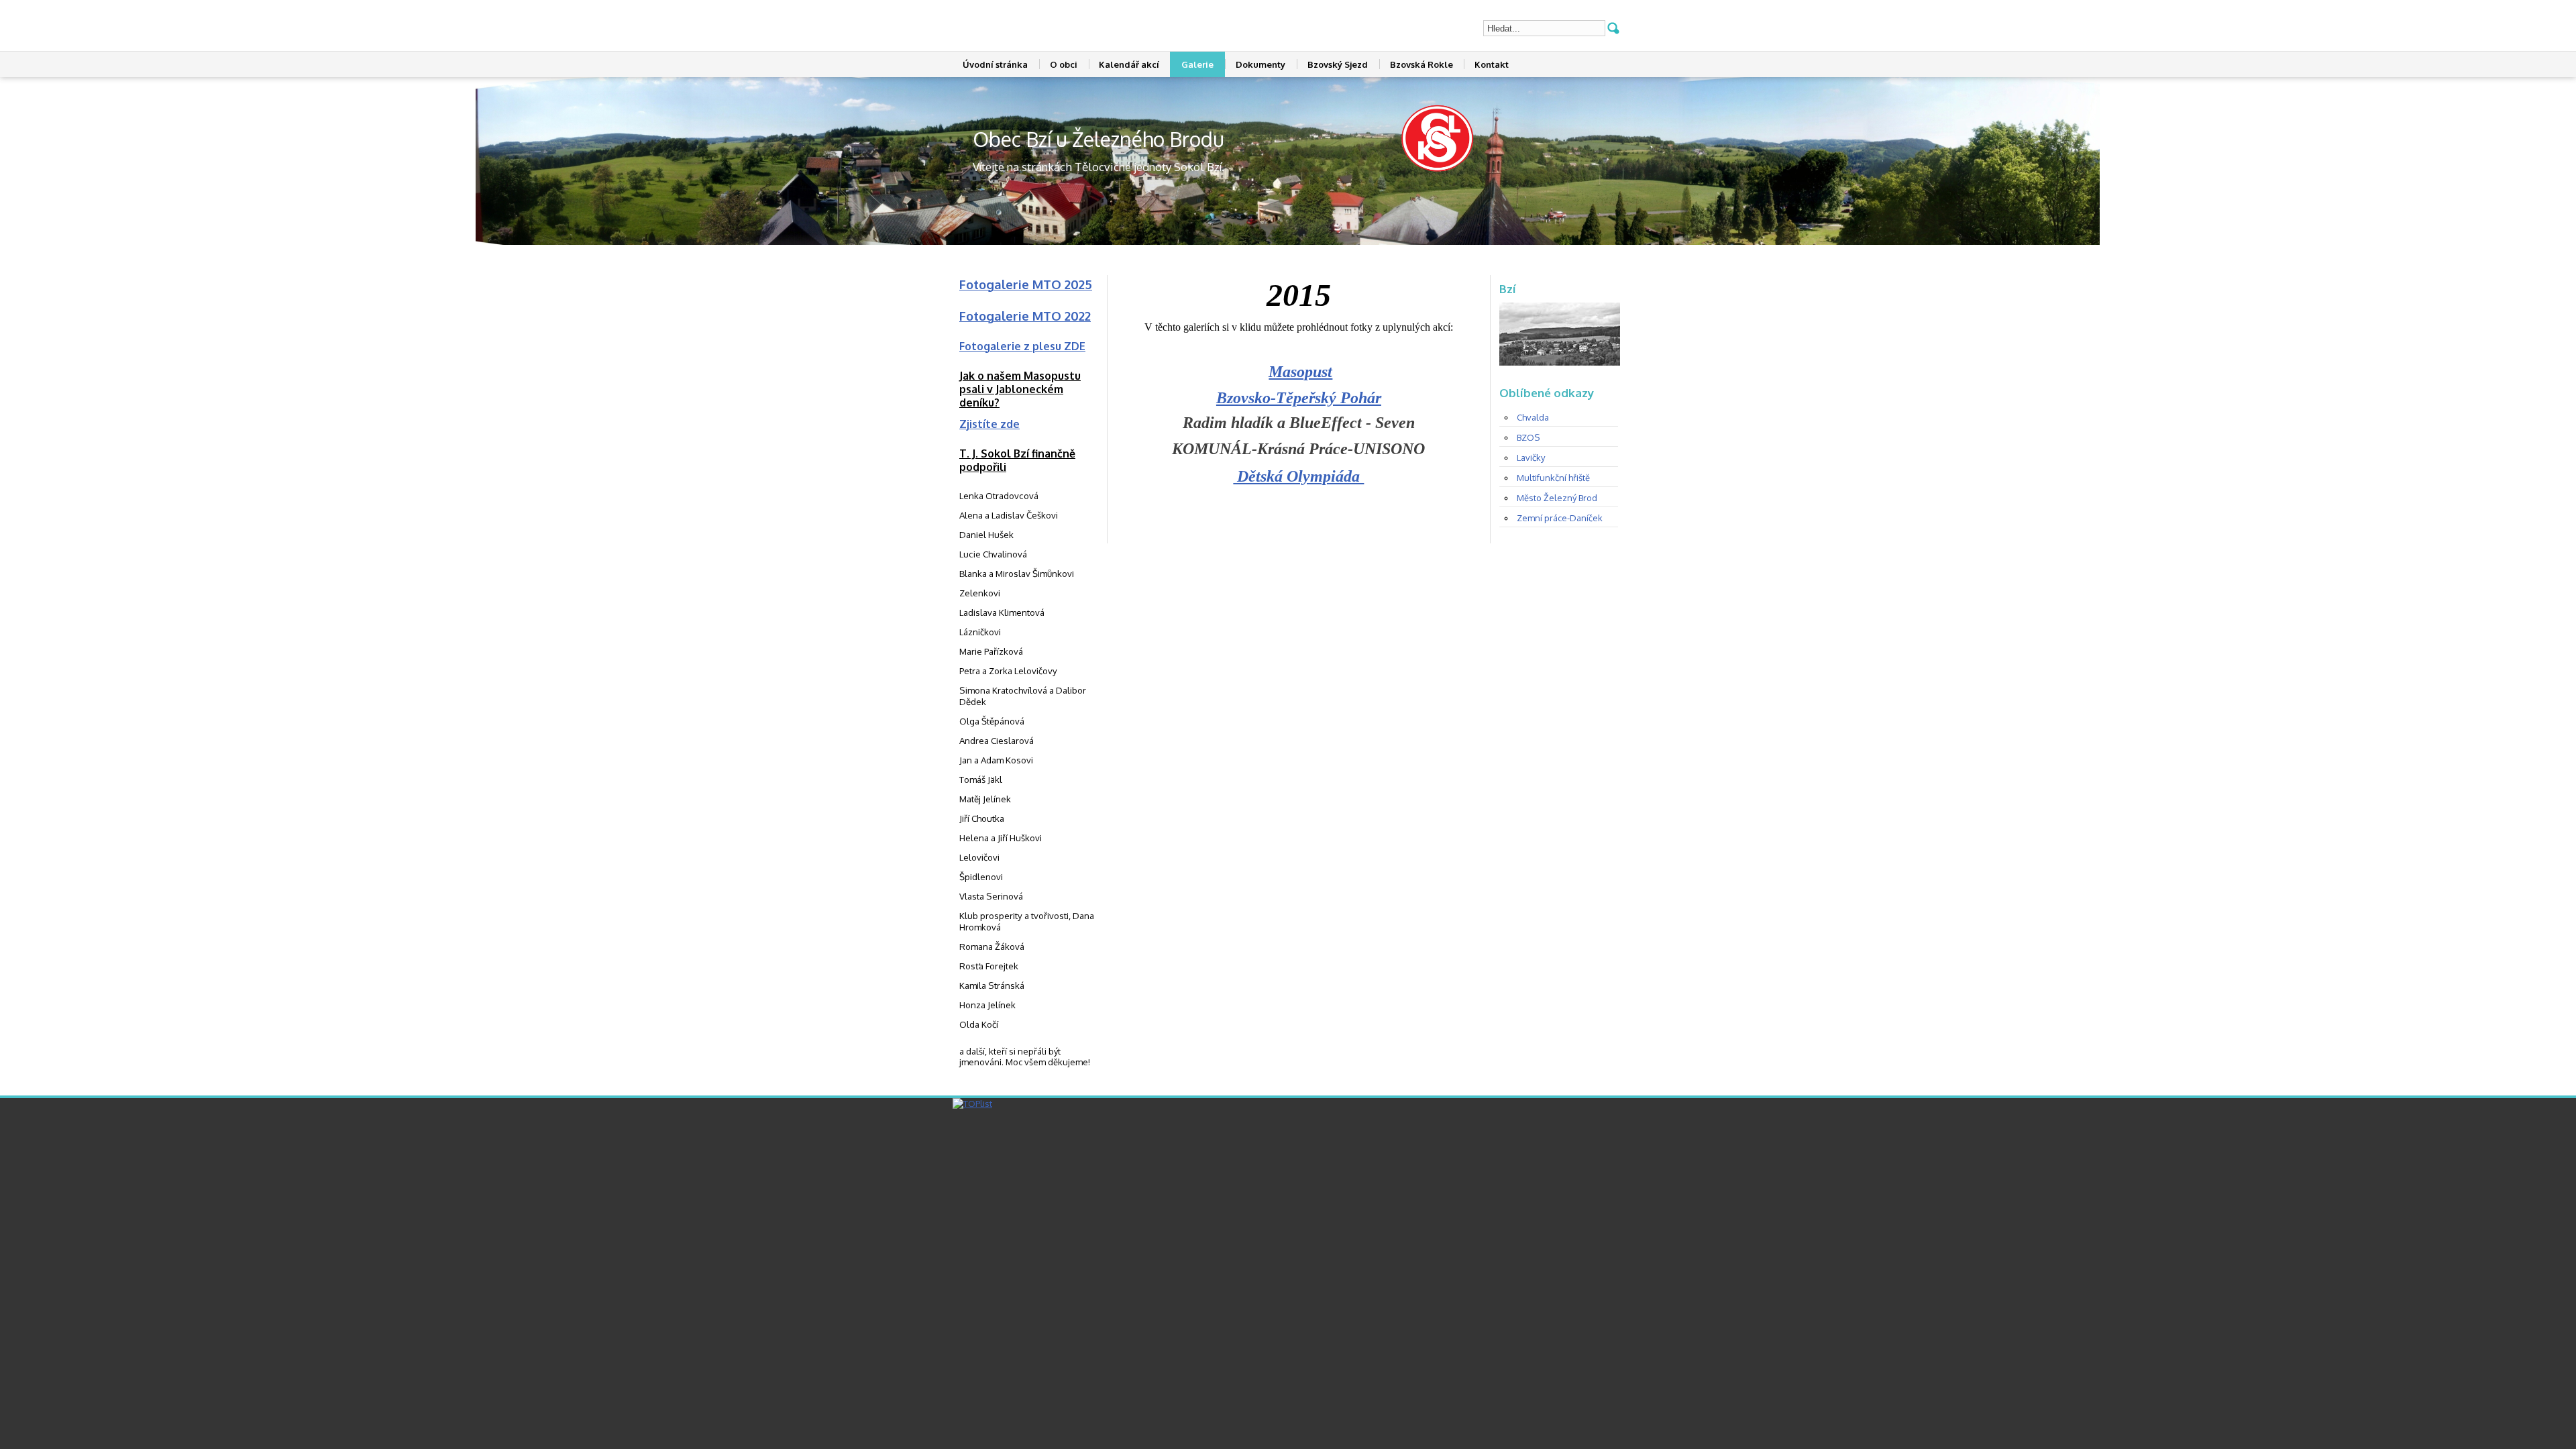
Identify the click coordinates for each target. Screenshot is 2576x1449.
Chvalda (1533, 417)
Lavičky (1531, 458)
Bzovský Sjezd (1338, 64)
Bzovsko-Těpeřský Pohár (1299, 398)
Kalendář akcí (1129, 64)
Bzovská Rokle (1421, 64)
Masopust (1300, 372)
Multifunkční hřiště (1553, 478)
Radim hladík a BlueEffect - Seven (1299, 423)
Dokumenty (1260, 64)
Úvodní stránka (995, 64)
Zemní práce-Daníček (1560, 518)
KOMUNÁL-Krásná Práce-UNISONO (1298, 449)
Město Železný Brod (1557, 498)
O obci (1064, 64)
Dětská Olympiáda (1298, 476)
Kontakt (1492, 64)
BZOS (1528, 437)
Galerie (1197, 64)
